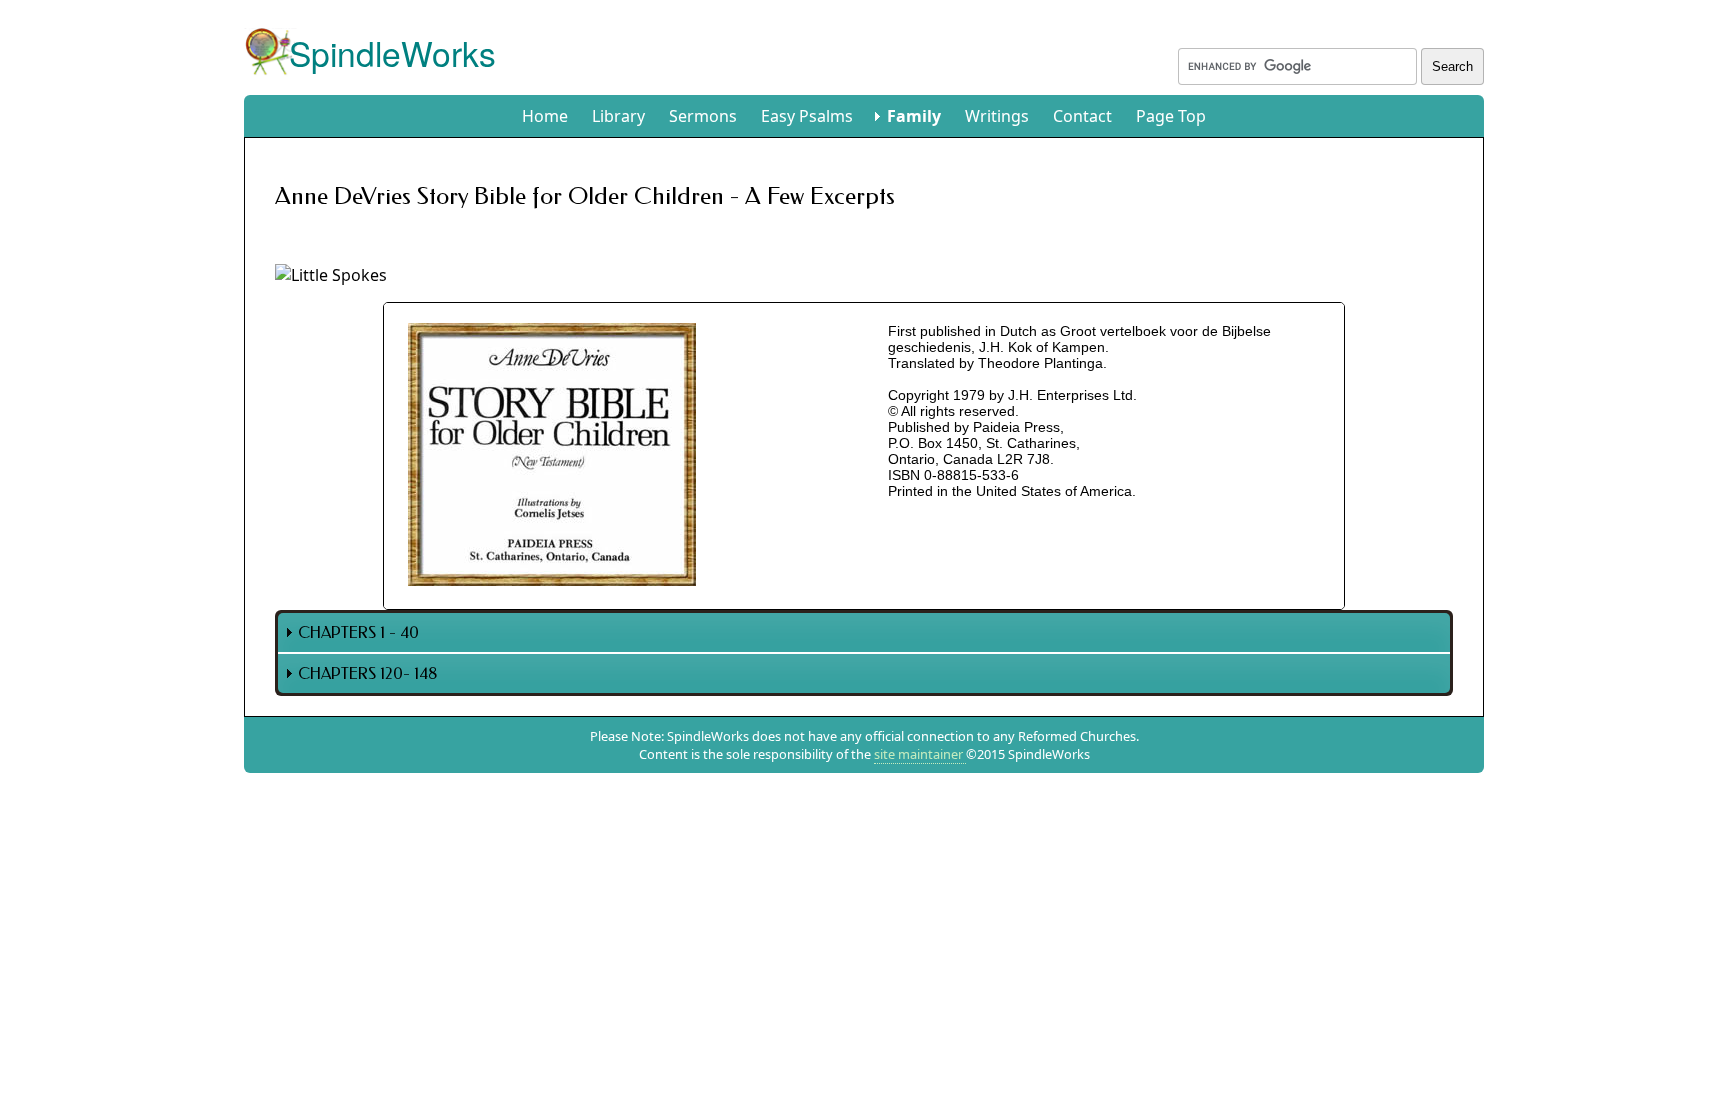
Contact (1082, 116)
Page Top (1171, 116)
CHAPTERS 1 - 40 (358, 632)
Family (914, 116)
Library (618, 116)
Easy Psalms (807, 116)
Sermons (703, 116)
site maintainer (920, 754)
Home (545, 116)
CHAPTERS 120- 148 (367, 673)
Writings (997, 116)
